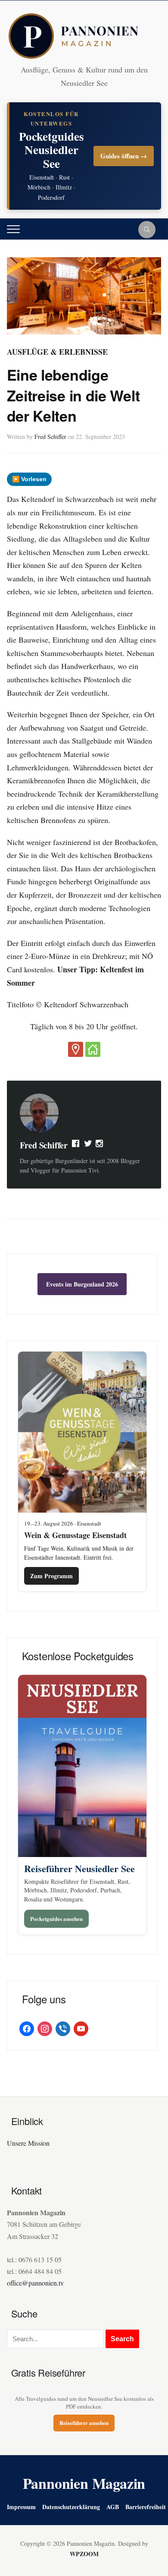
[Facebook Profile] (76, 1145)
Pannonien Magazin (84, 2483)
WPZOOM (84, 2554)
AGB (113, 2507)
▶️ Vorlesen (29, 479)
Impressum (21, 2507)
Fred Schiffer (50, 437)
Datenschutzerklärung (71, 2507)
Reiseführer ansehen (84, 2423)
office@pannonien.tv (35, 2283)
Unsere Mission (28, 2143)
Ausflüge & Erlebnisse (57, 352)
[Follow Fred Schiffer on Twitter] (88, 1145)
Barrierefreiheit (146, 2507)
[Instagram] (100, 1145)
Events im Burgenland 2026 (82, 1284)
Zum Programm (51, 1576)
